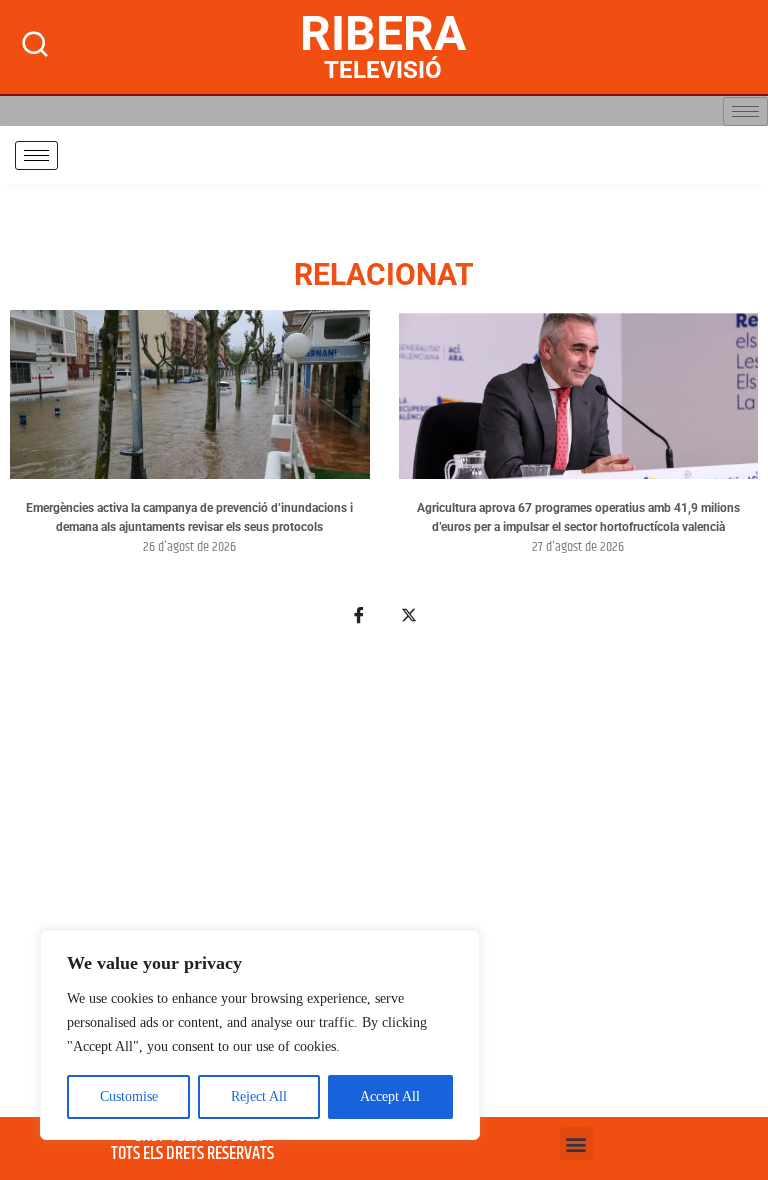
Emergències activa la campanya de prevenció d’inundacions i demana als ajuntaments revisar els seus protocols (189, 518)
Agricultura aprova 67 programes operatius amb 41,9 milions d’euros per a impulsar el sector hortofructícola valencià (578, 518)
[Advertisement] (384, 883)
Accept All (390, 1096)
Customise (129, 1096)
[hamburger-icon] (745, 111)
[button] (576, 1143)
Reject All (259, 1096)
